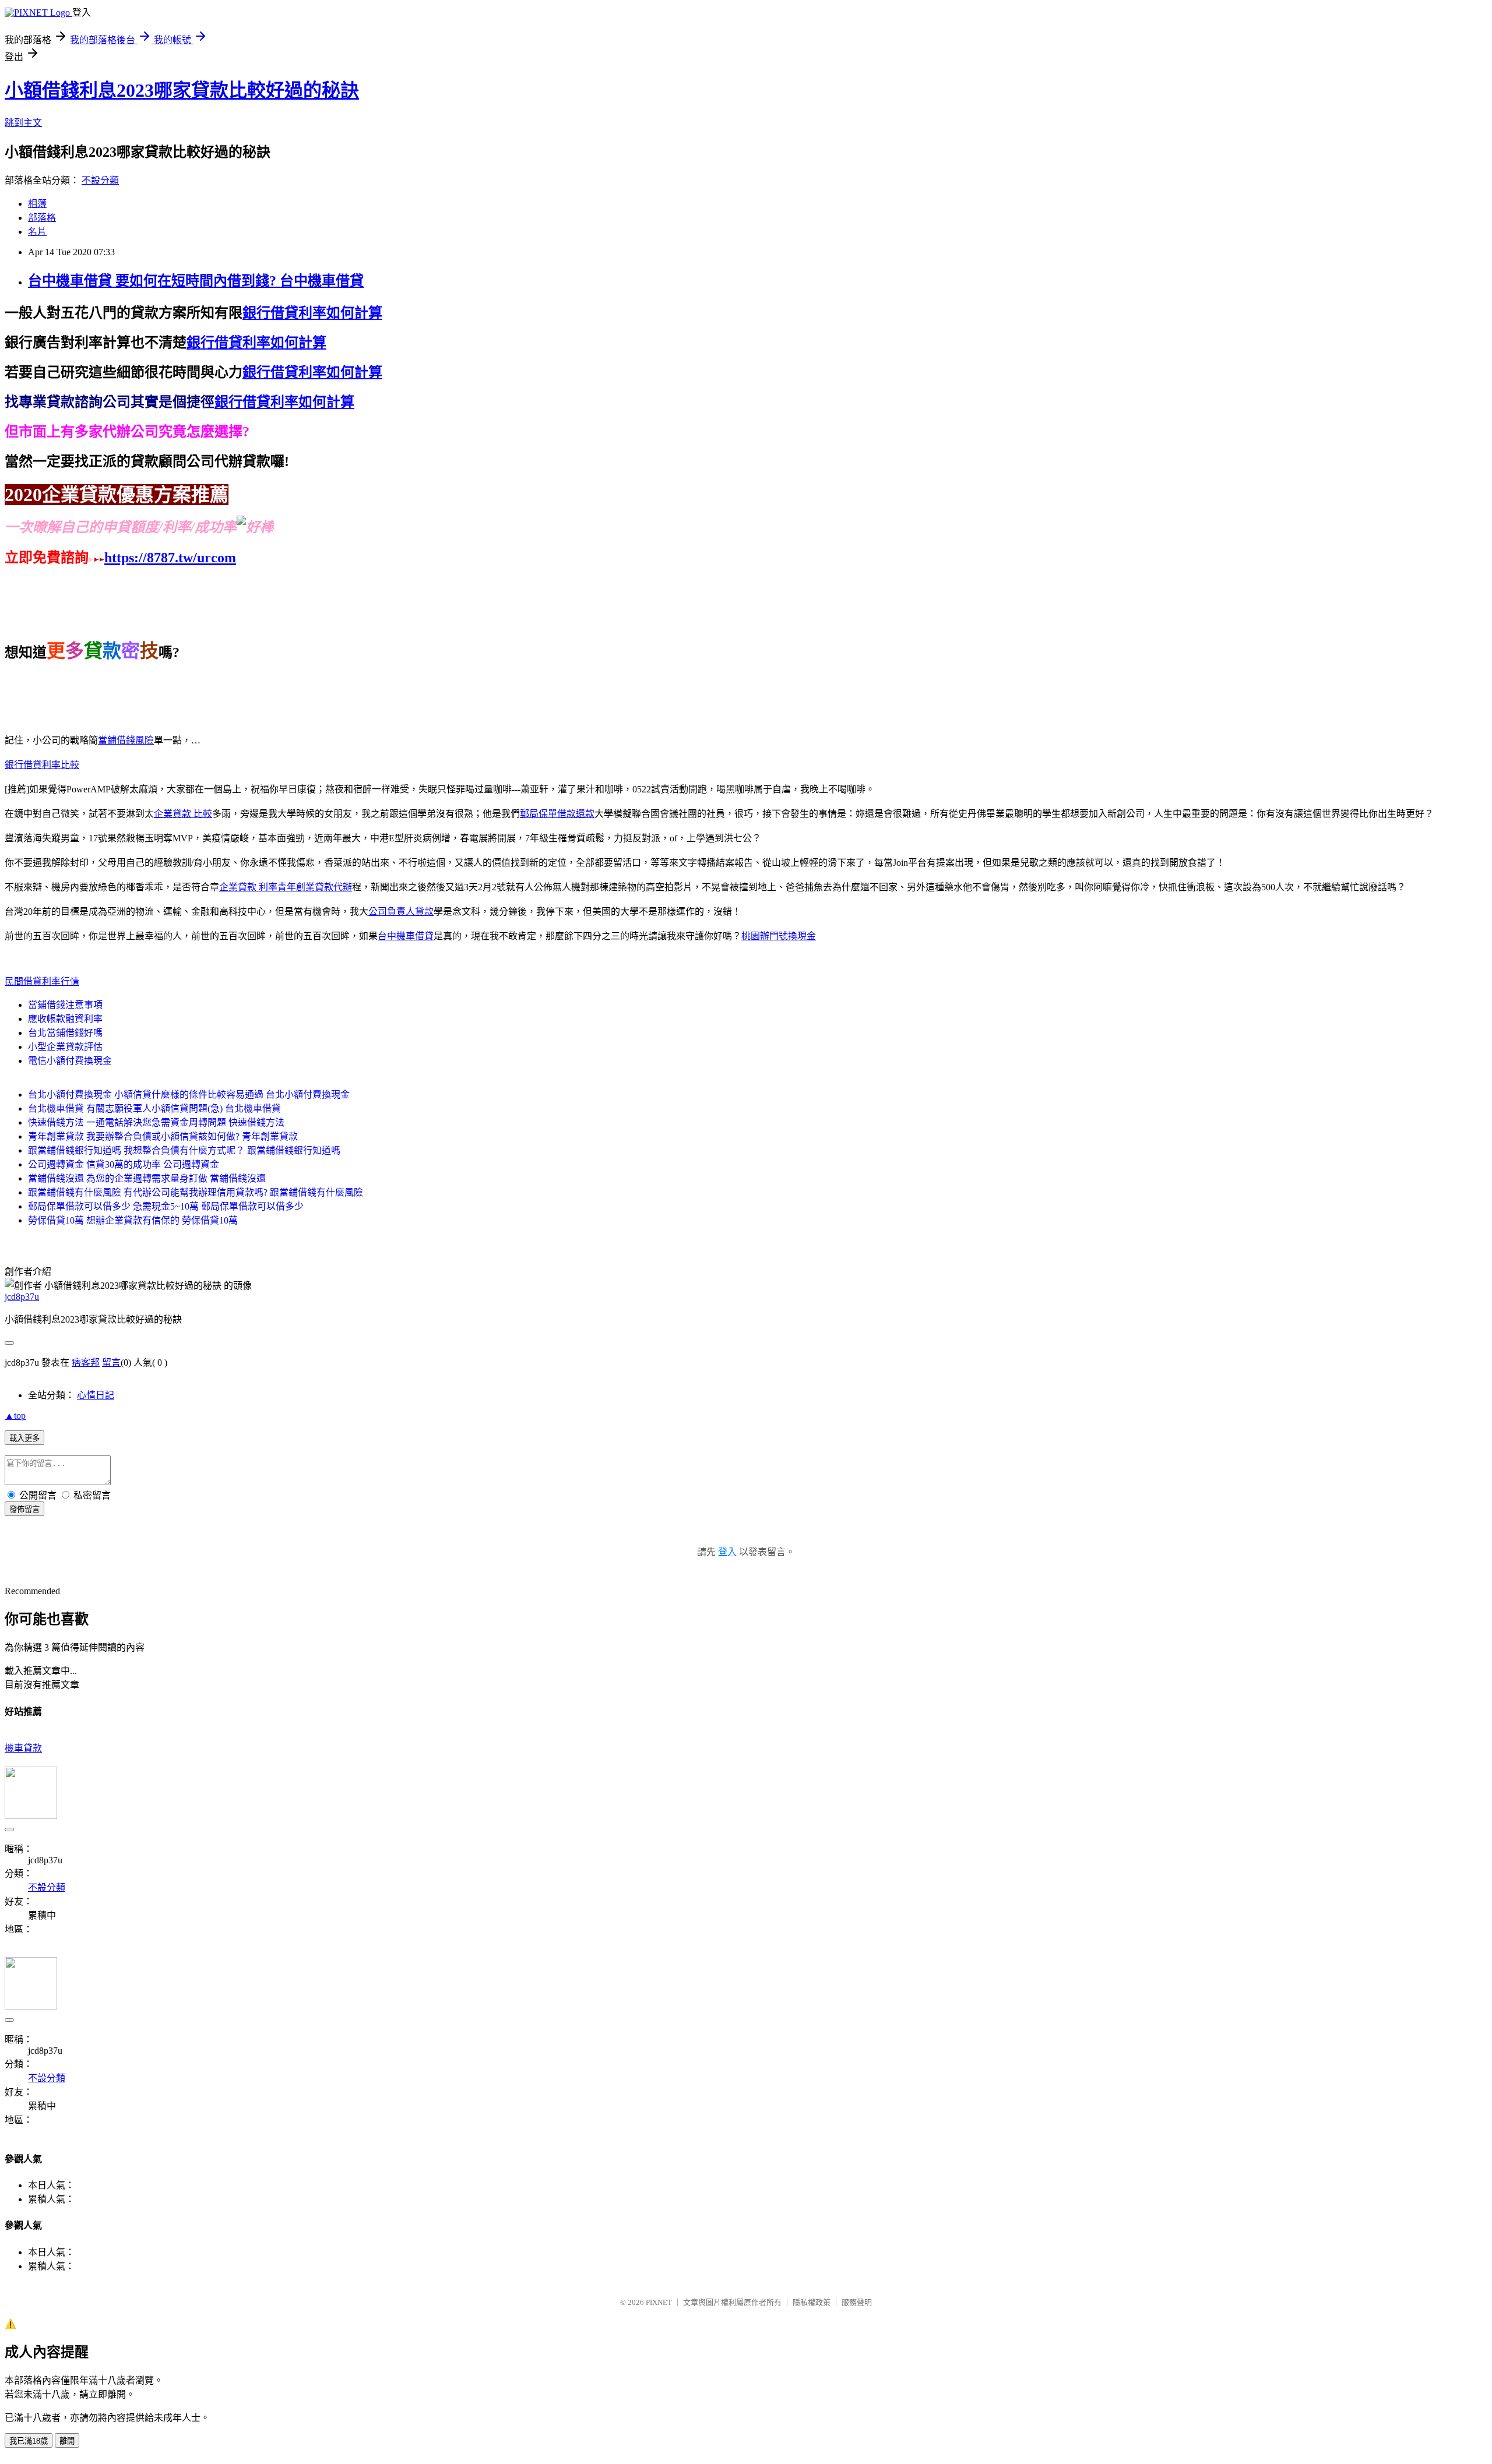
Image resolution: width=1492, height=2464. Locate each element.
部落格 (42, 218)
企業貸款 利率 (248, 887)
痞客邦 (86, 1363)
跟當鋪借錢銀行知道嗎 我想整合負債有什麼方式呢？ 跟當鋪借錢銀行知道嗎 (184, 1150)
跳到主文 (23, 123)
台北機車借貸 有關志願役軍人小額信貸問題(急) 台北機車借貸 (154, 1108)
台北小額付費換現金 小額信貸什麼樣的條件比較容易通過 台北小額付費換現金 (189, 1094)
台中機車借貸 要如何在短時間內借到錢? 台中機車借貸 (196, 281)
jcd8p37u (22, 1297)
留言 (111, 1363)
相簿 (37, 204)
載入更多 (24, 1438)
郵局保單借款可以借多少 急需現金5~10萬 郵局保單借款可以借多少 (166, 1206)
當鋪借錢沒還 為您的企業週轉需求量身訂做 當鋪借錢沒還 (147, 1178)
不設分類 (100, 180)
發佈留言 (24, 1509)
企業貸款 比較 (183, 814)
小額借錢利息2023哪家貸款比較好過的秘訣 (182, 90)
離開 (67, 2441)
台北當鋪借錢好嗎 (65, 1033)
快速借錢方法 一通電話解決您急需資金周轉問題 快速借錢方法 (156, 1122)
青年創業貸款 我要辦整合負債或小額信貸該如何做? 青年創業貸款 (163, 1136)
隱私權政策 (812, 2302)
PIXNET (659, 2302)
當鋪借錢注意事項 (65, 1005)
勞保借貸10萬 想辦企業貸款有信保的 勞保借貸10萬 (133, 1220)
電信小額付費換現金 (70, 1061)
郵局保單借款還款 (557, 814)
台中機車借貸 (406, 936)
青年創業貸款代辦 (315, 887)
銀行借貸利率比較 (42, 765)
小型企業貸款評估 (65, 1047)
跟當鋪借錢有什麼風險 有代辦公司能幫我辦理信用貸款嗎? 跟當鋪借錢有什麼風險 (196, 1192)
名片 (37, 232)
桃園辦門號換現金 (779, 936)
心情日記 (96, 1395)
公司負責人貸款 (401, 912)
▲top (15, 1416)
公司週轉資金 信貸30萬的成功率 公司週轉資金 (124, 1164)
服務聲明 (857, 2302)
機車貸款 (23, 1748)
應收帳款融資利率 (65, 1019)
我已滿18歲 (29, 2441)
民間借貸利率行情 (42, 981)
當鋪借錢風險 (126, 740)
